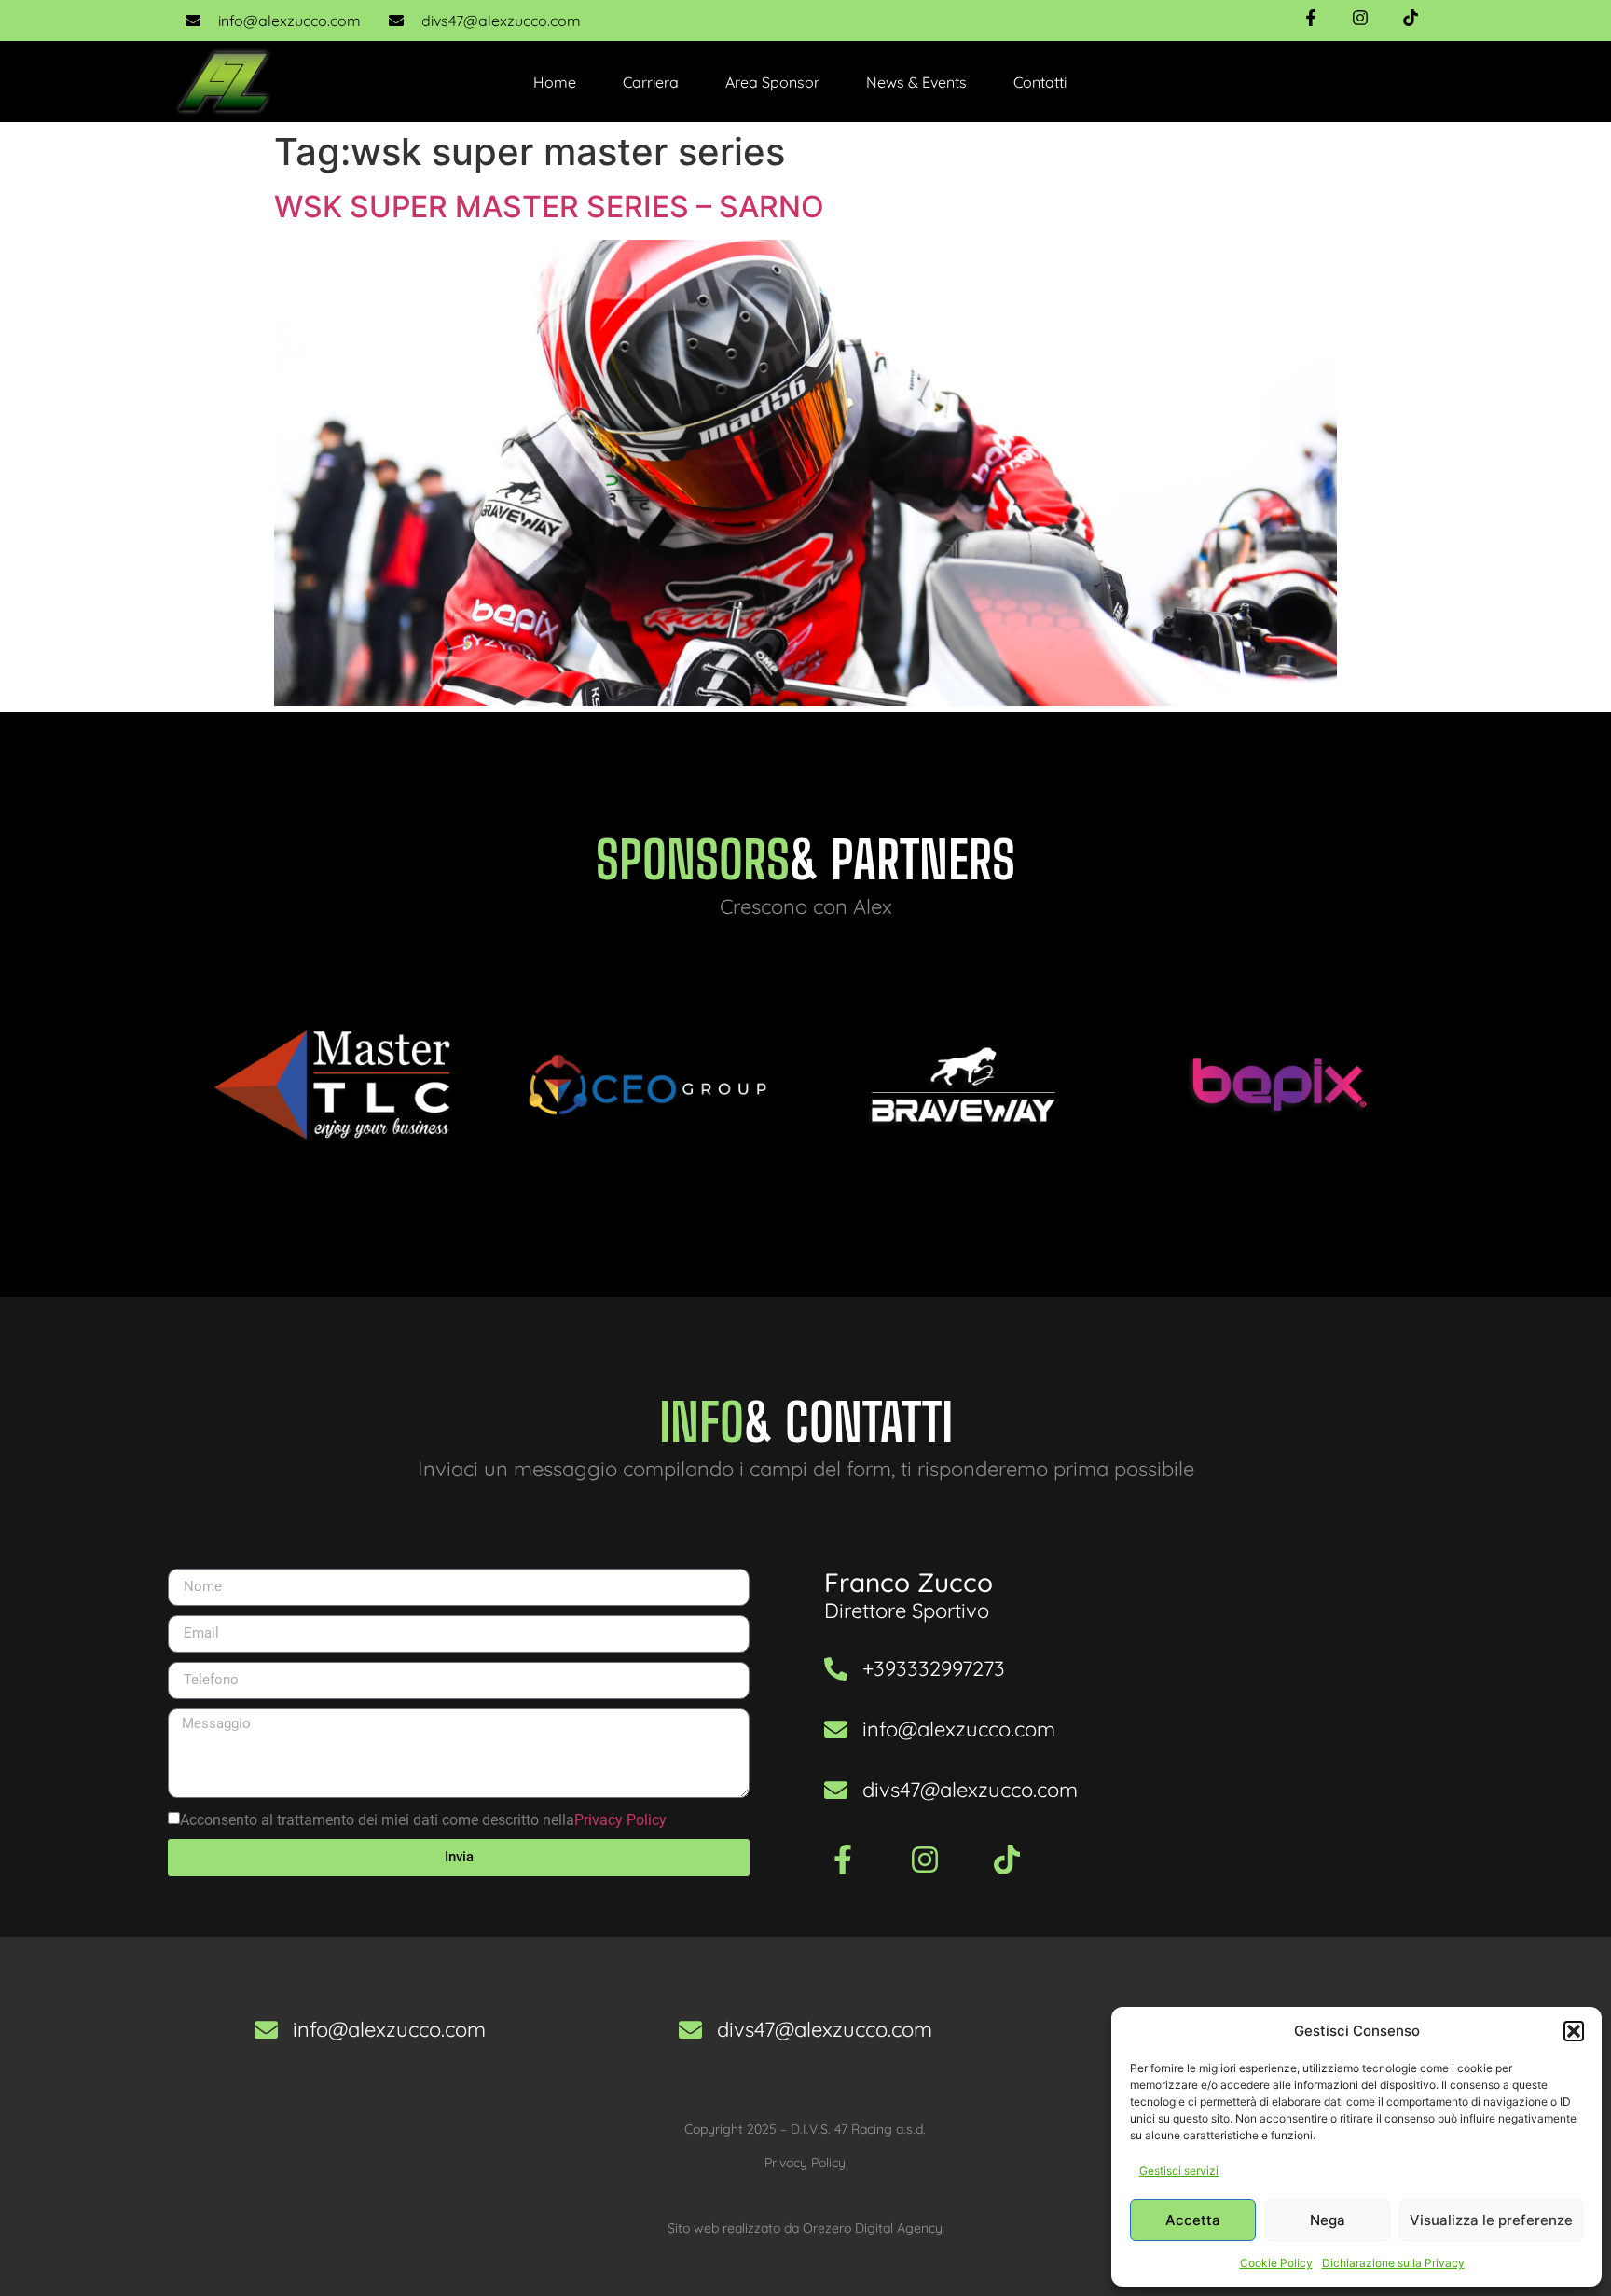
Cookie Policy (1276, 2263)
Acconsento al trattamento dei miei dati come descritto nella (423, 1820)
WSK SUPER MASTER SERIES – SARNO (549, 207)
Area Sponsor (772, 82)
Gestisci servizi (1179, 2171)
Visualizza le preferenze (1491, 2220)
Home (555, 82)
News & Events (916, 82)
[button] (1574, 2031)
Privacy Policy (620, 1820)
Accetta (1193, 2220)
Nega (1328, 2220)
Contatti (1040, 82)
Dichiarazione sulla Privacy (1393, 2263)
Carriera (651, 82)
